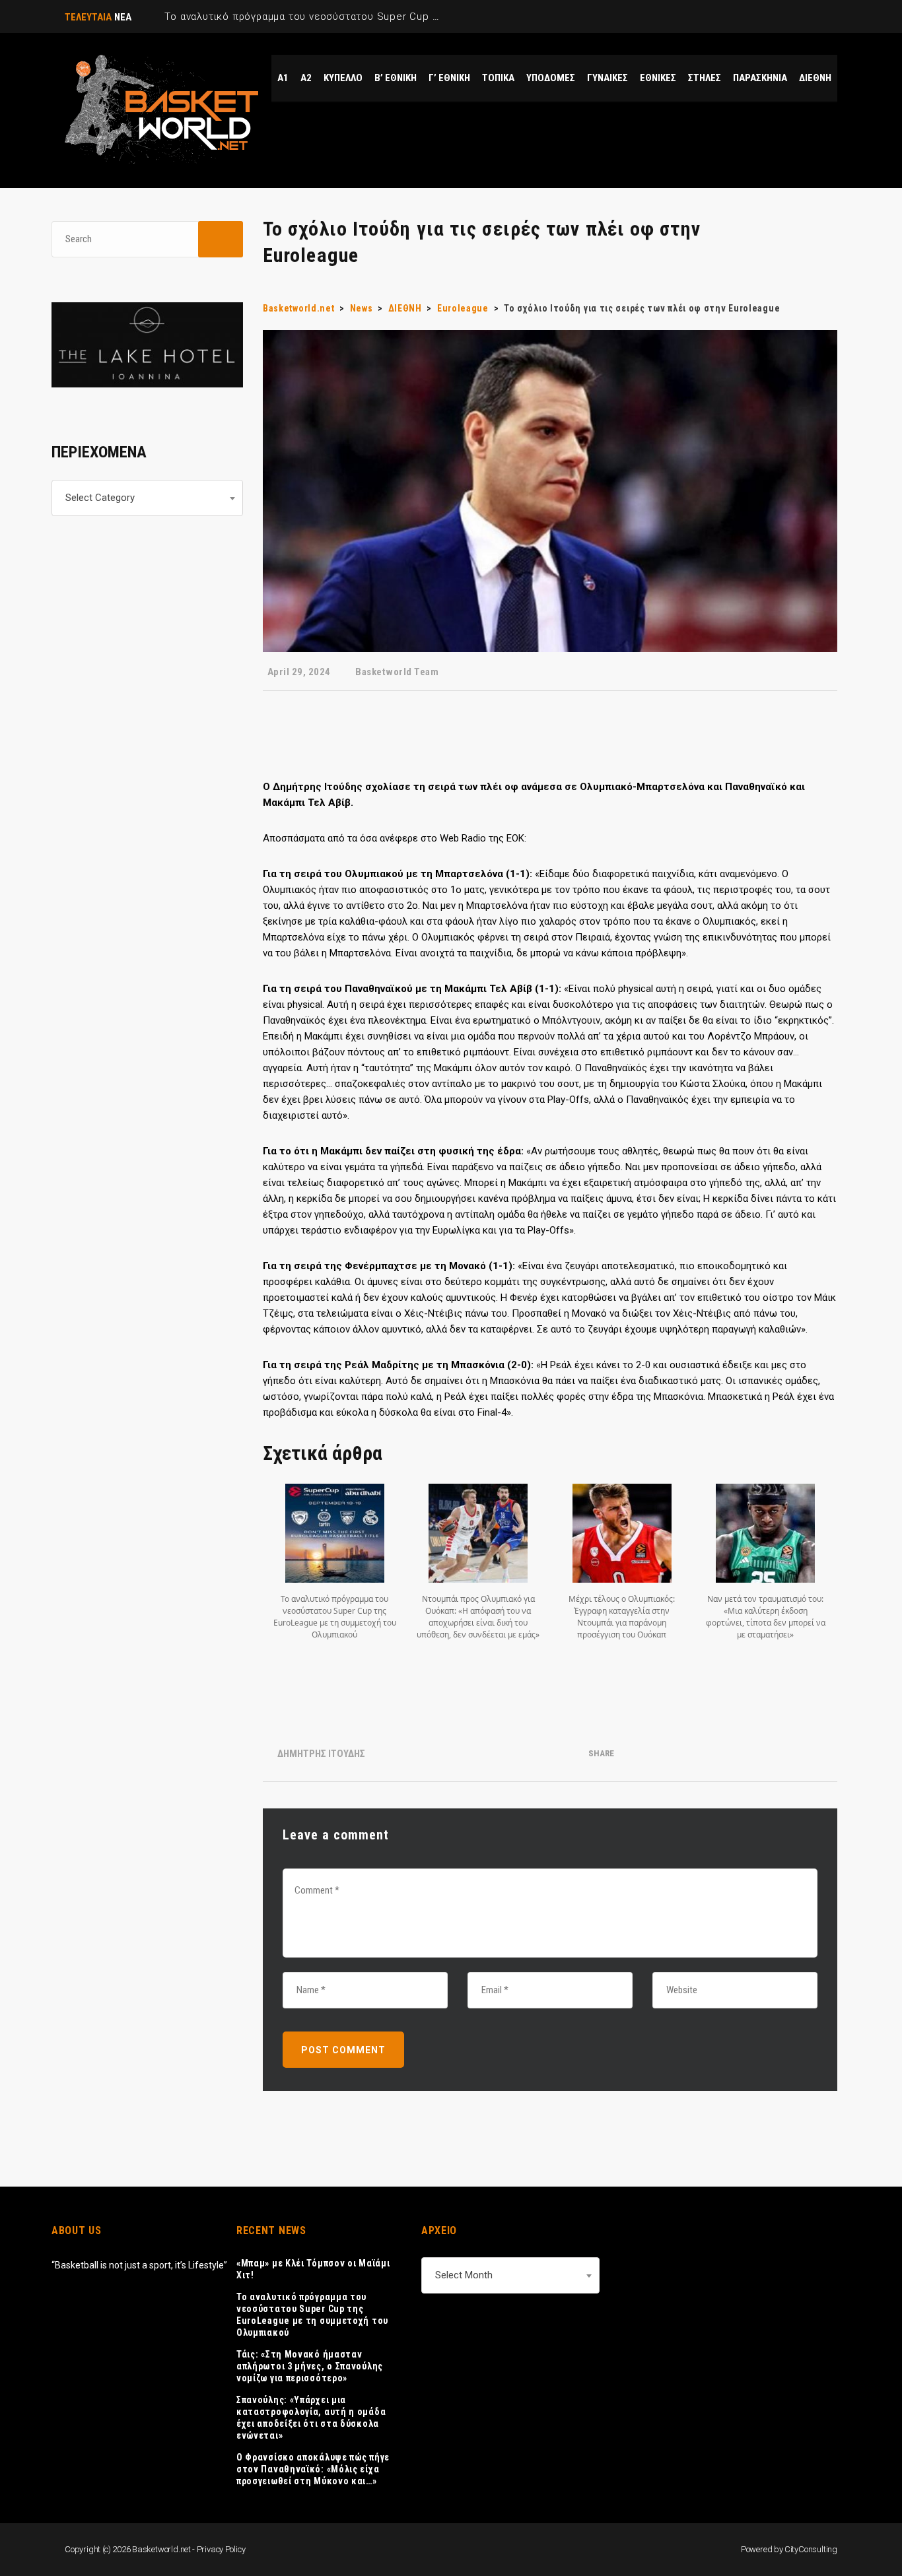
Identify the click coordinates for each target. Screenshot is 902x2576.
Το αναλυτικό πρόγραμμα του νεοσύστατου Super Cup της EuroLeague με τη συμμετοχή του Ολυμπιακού (312, 2315)
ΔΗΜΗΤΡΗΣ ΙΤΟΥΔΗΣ (321, 1754)
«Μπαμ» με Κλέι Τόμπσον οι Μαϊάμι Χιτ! (313, 2269)
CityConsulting (811, 2549)
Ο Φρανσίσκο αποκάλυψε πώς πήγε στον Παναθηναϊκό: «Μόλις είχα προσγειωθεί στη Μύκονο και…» (313, 2469)
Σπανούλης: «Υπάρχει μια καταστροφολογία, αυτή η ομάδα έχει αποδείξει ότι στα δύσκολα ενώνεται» (311, 2418)
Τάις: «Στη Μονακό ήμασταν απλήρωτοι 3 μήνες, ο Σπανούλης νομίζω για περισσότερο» (310, 2366)
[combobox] (147, 498)
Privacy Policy (221, 2549)
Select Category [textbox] (100, 498)
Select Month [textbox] (464, 2275)
